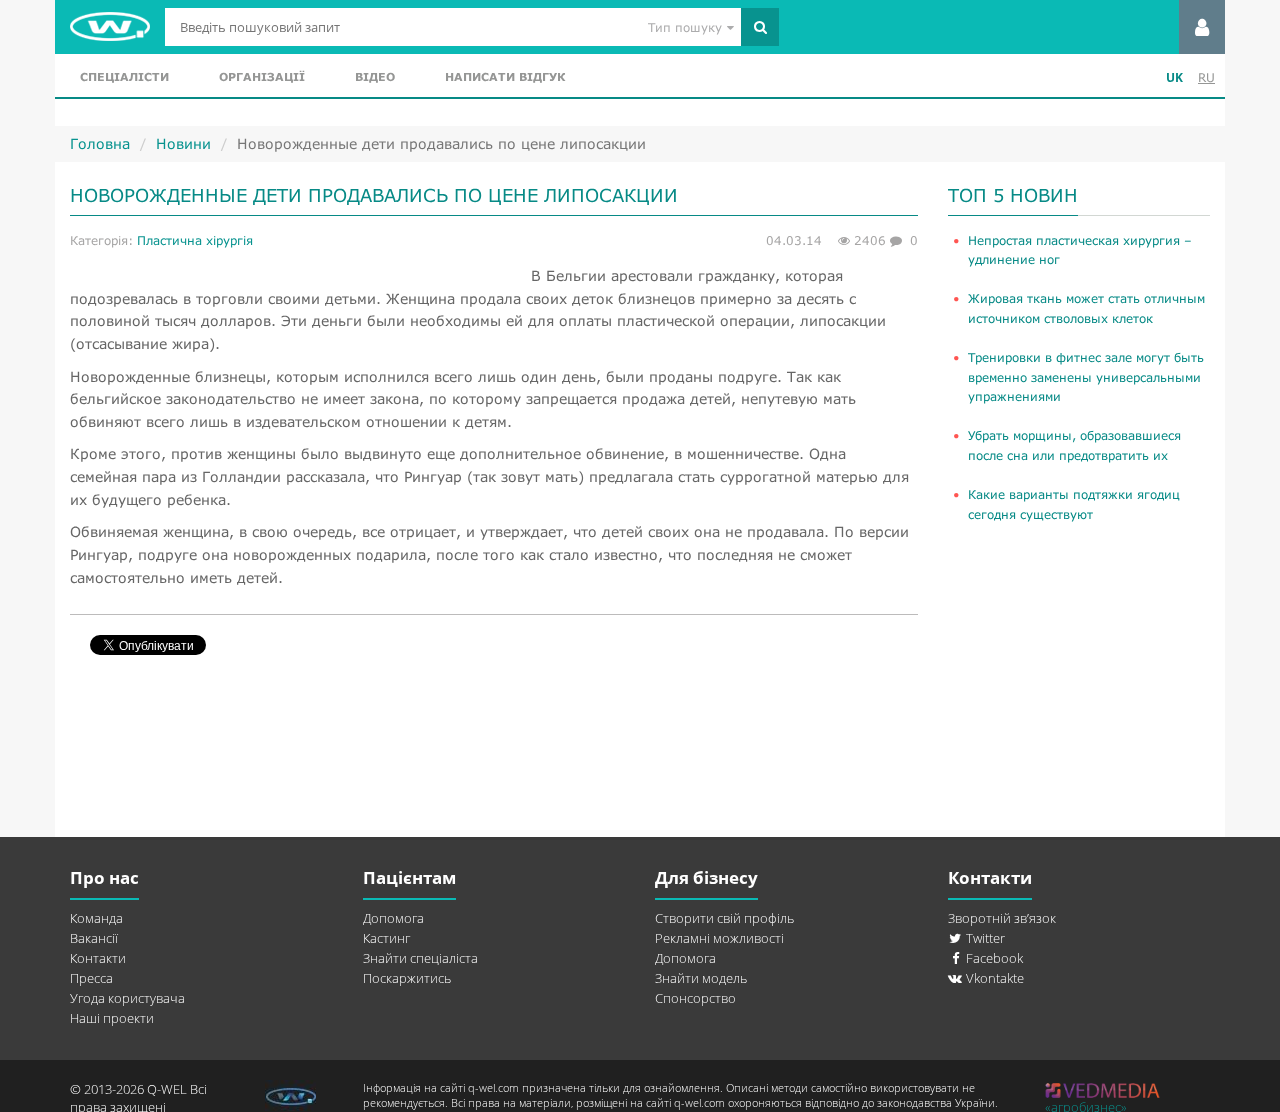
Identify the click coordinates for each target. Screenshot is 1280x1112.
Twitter (984, 938)
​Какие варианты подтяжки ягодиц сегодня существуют (1074, 504)
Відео (375, 76)
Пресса (91, 978)
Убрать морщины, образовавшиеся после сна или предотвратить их (1074, 445)
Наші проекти (112, 1018)
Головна (100, 143)
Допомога (393, 918)
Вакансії (94, 938)
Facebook (993, 958)
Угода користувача (127, 998)
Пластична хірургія (195, 240)
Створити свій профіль (724, 918)
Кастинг (386, 938)
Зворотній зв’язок (1002, 918)
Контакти (98, 958)
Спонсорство (695, 998)
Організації (262, 76)
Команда (96, 918)
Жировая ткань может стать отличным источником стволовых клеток (1086, 308)
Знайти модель (701, 978)
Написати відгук (505, 76)
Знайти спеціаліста (420, 958)
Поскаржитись (407, 978)
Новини (183, 143)
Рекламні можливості (719, 938)
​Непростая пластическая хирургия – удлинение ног (1080, 250)
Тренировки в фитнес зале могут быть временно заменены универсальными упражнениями (1086, 377)
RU (1206, 77)
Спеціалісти (124, 76)
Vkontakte (993, 978)
